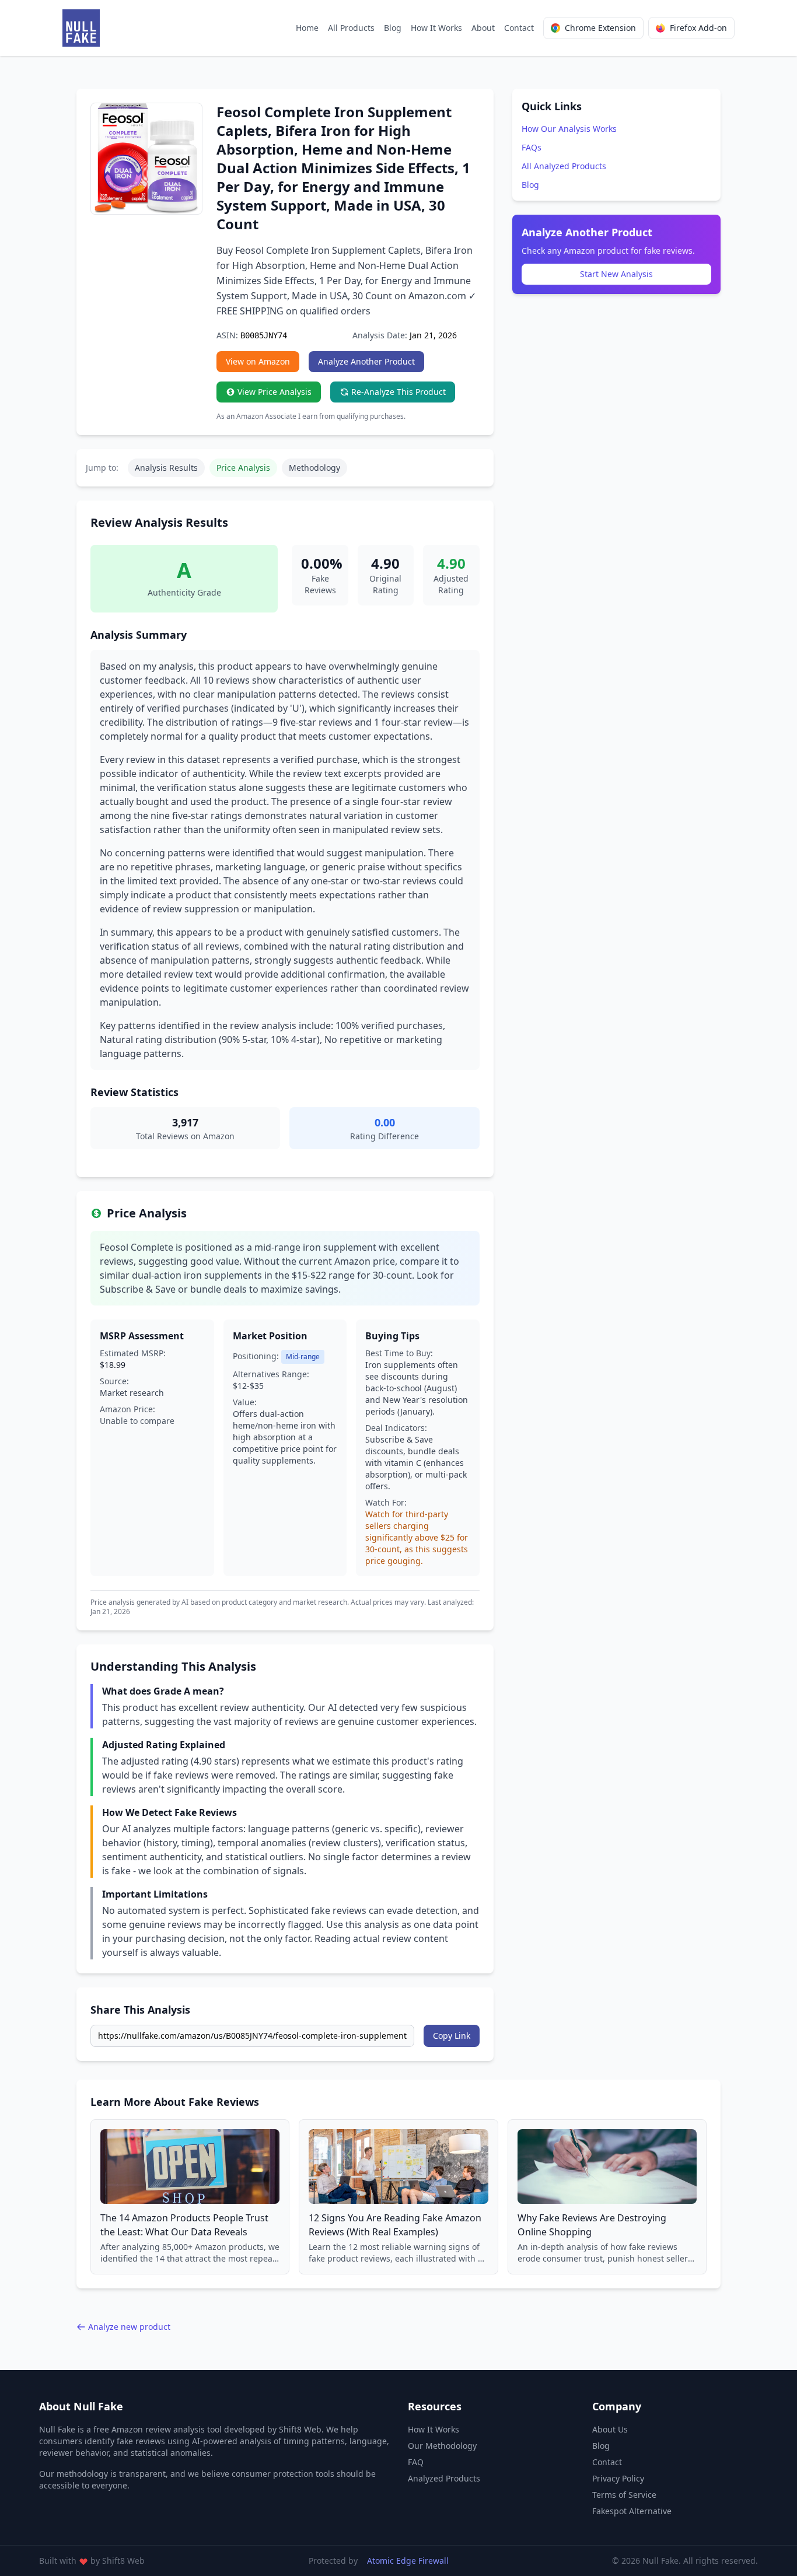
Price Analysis (243, 468)
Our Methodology (442, 2446)
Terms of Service (624, 2495)
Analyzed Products (444, 2478)
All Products (351, 28)
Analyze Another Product (366, 361)
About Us (610, 2429)
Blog (393, 28)
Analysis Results (166, 468)
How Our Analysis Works (569, 129)
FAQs (532, 147)
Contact (519, 28)
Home (307, 28)
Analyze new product (129, 2327)
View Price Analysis (275, 392)
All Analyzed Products (564, 166)
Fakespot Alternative (632, 2511)
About (483, 28)
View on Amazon (258, 361)
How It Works (436, 28)
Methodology (314, 468)
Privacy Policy (618, 2478)
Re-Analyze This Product (398, 392)
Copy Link (452, 2036)
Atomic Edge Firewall (408, 2561)
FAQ (416, 2462)
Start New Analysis (616, 274)
